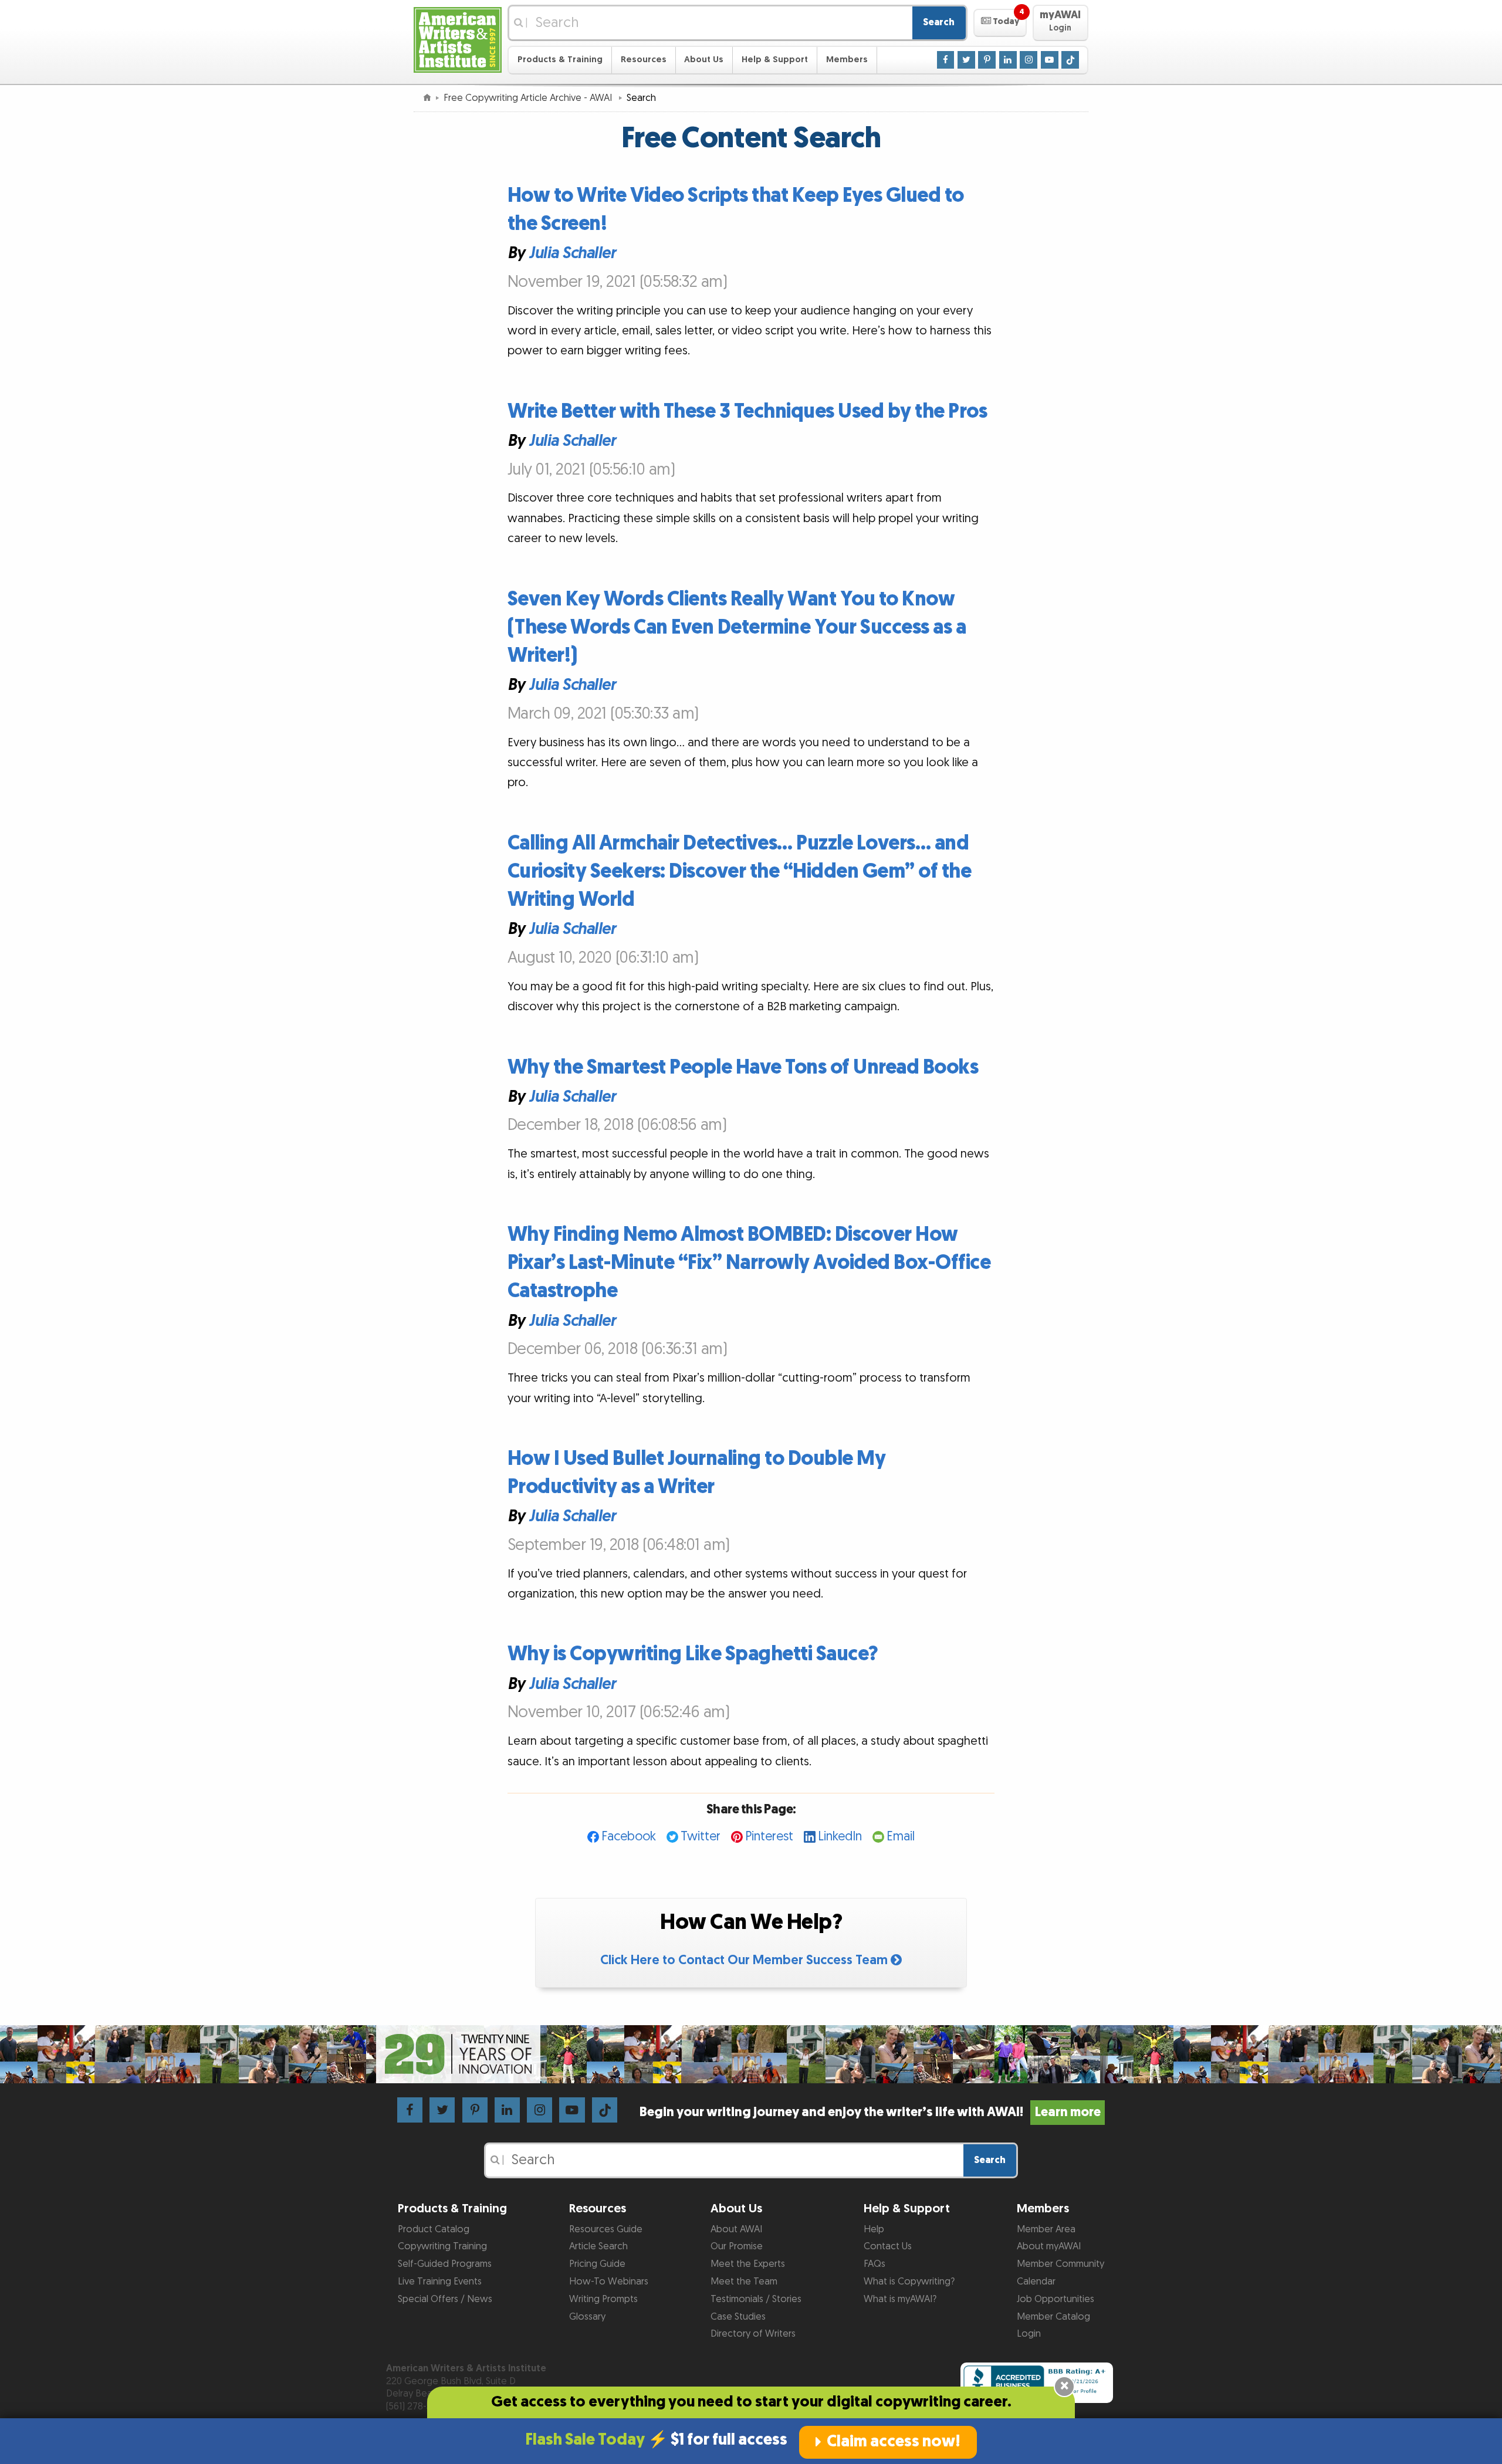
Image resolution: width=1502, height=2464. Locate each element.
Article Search (598, 2246)
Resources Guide (606, 2229)
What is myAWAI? (900, 2299)
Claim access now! (894, 2442)
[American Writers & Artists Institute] (458, 38)
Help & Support (775, 60)
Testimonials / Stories (756, 2299)
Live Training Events (440, 2282)
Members (847, 60)
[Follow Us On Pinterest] (987, 59)
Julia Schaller (572, 253)
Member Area (1046, 2229)
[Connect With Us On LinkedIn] (1008, 59)
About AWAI (736, 2229)
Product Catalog (434, 2229)
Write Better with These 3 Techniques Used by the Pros (747, 412)
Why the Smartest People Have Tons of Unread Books (743, 1067)
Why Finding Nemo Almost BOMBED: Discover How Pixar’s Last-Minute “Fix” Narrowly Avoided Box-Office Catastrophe (749, 1263)
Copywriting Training (442, 2246)
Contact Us (888, 2246)
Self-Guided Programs (445, 2264)
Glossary (587, 2317)
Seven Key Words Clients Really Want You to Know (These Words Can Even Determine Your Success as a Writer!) (737, 627)
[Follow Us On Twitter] (966, 59)
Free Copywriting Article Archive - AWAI (529, 98)
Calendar (1036, 2282)
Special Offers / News (445, 2299)
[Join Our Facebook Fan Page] (946, 59)
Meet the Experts (748, 2264)
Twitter (701, 1837)
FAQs (875, 2264)
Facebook (629, 1837)
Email (901, 1837)
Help (874, 2229)
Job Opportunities (1056, 2299)
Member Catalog (1053, 2317)
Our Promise (737, 2246)
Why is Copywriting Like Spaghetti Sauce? (693, 1654)
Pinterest (769, 1837)
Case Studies (738, 2317)
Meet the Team (744, 2282)
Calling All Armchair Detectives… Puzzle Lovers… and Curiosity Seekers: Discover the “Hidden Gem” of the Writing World (740, 871)
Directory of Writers (753, 2334)
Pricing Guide (597, 2264)
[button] (1000, 23)
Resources (644, 60)
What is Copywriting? (909, 2282)
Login (1029, 2334)
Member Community (1060, 2264)
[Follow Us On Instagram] (1029, 59)
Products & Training (560, 60)
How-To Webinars (609, 2282)
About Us (704, 60)
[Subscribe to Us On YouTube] (1050, 59)
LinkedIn (840, 1837)
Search (939, 22)
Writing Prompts (603, 2299)
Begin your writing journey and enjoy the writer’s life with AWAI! (870, 2112)
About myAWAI (1049, 2246)
